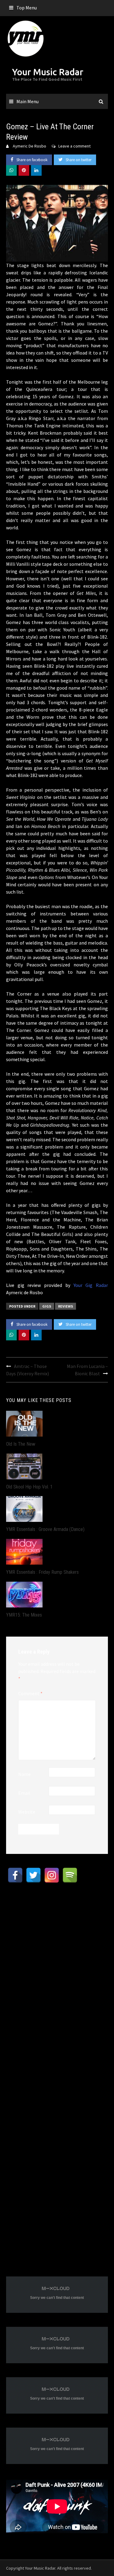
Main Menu (28, 101)
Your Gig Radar (91, 1285)
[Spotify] (70, 1875)
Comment (30, 1693)
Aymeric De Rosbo (29, 146)
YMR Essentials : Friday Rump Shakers (42, 1572)
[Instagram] (52, 1875)
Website (27, 1812)
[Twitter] (33, 1875)
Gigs (47, 1306)
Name (24, 1774)
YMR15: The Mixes (24, 1615)
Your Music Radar (48, 72)
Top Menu (27, 8)
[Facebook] (15, 1875)
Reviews (66, 1306)
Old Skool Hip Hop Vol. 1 (29, 1487)
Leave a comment (74, 146)
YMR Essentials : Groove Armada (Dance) (45, 1529)
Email (24, 1793)
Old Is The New (21, 1444)
